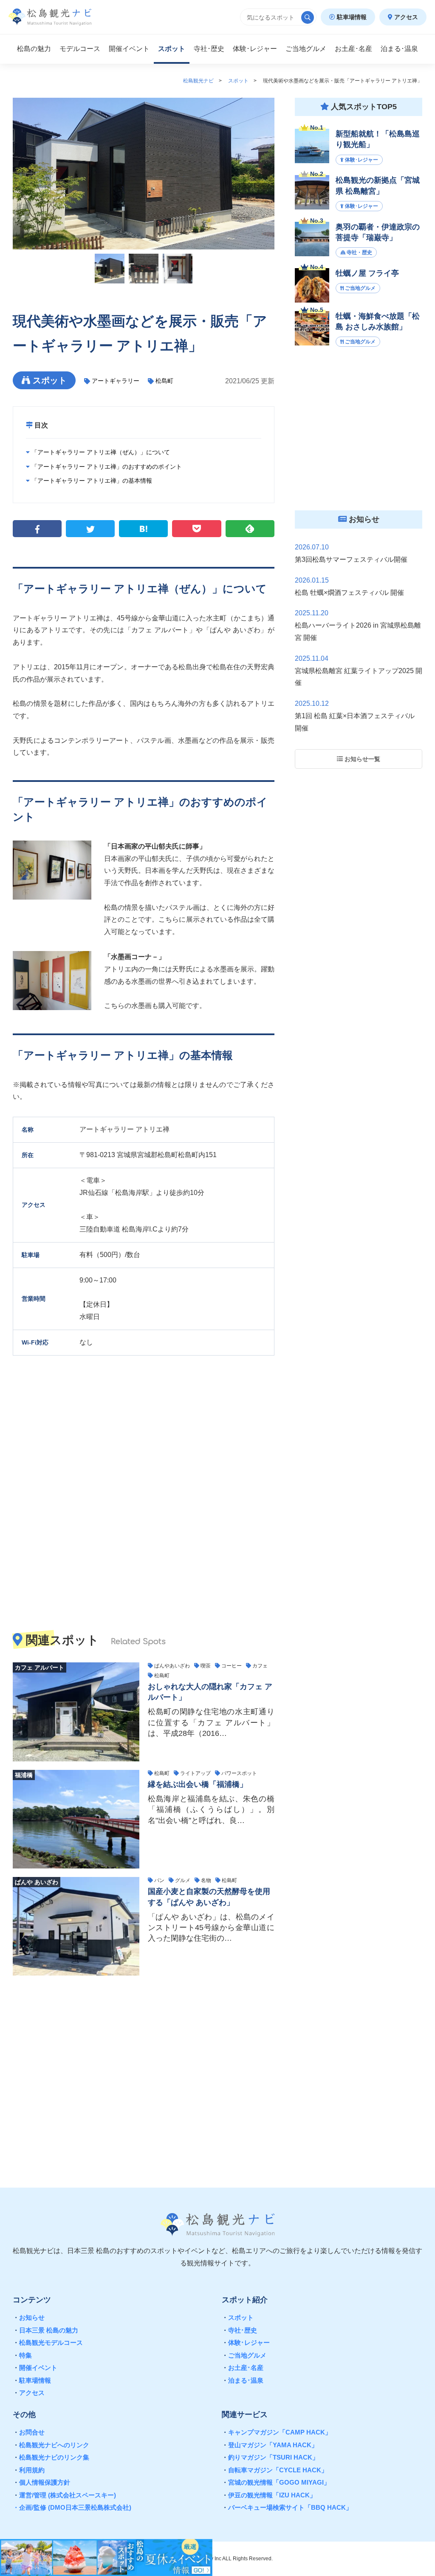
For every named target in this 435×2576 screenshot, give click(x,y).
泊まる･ (399, 49)
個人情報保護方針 (41, 2482)
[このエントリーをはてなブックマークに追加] (143, 529)
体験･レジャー (246, 2342)
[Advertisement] (144, 2075)
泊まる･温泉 (243, 2380)
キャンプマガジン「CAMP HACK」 (277, 2432)
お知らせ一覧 (362, 759)
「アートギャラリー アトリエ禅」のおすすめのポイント (106, 467)
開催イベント (35, 2368)
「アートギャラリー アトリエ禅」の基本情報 (91, 481)
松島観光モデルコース (48, 2342)
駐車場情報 (351, 17)
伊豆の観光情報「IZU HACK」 (269, 2495)
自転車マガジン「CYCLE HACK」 (275, 2470)
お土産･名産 (243, 2368)
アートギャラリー (116, 381)
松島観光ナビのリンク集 (51, 2457)
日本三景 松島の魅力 (45, 2330)
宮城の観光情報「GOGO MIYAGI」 (276, 2482)
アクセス (405, 17)
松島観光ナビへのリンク (51, 2445)
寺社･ (209, 49)
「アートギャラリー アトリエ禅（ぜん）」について (100, 452)
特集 (22, 2355)
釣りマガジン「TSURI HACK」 (270, 2457)
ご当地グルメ (244, 2355)
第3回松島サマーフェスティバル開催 (351, 559)
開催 (129, 49)
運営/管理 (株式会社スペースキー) (64, 2495)
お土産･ (353, 49)
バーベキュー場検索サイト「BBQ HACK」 (287, 2507)
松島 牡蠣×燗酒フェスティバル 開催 (349, 593)
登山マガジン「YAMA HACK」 (270, 2445)
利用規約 (29, 2470)
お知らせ (29, 2317)
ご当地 (306, 49)
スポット (172, 49)
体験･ (255, 49)
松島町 (164, 381)
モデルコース (80, 49)
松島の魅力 (34, 49)
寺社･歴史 (239, 2330)
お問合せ (29, 2432)
